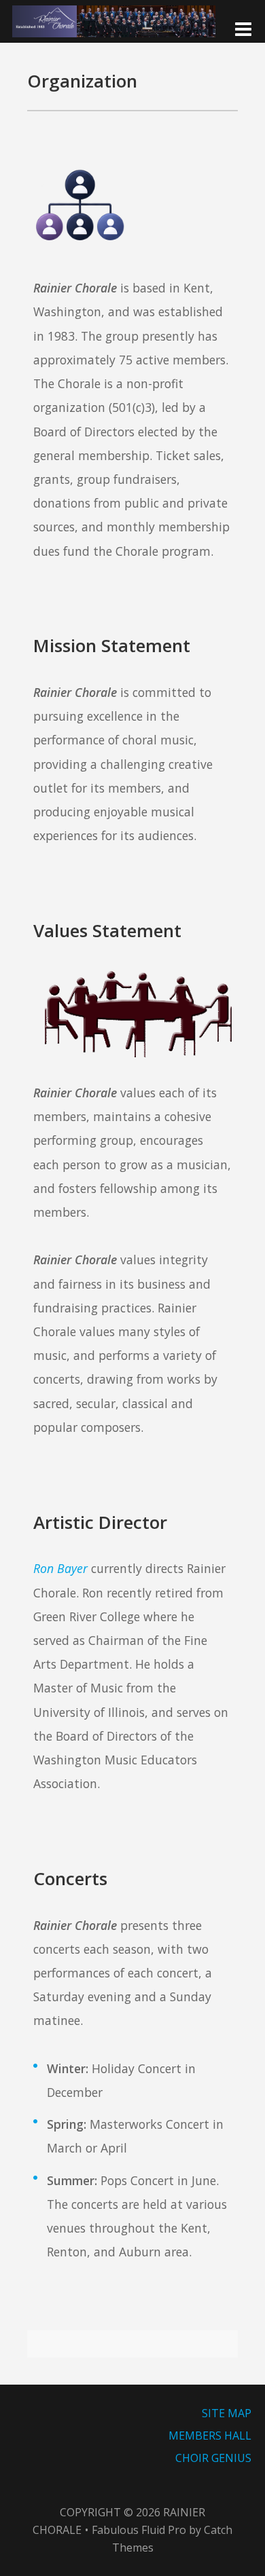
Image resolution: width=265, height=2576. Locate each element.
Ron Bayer (60, 1568)
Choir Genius (213, 2458)
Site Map (227, 2413)
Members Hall (210, 2436)
